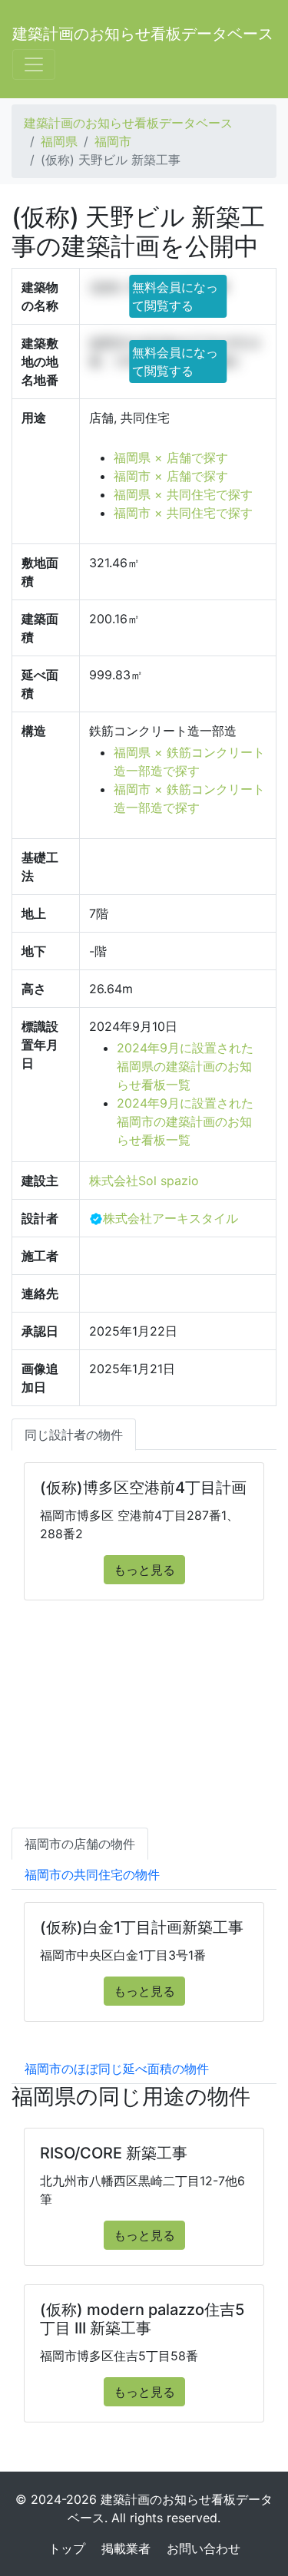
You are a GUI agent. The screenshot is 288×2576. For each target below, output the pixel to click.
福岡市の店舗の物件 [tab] (80, 1844)
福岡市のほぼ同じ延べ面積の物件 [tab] (117, 2069)
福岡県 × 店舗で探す (171, 457)
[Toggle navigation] (34, 64)
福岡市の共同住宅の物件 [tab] (92, 1874)
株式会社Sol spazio (144, 1181)
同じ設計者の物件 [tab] (74, 1435)
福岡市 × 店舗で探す (171, 476)
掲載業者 (126, 2548)
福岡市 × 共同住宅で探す (183, 513)
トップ (67, 2548)
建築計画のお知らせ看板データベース (143, 34)
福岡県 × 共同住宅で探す (183, 494)
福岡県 (59, 141)
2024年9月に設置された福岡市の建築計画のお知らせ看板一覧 (185, 1121)
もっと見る (144, 1570)
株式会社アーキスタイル (170, 1218)
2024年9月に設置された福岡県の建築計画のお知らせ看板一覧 (185, 1066)
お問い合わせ (204, 2548)
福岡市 (113, 141)
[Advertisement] (144, 1729)
